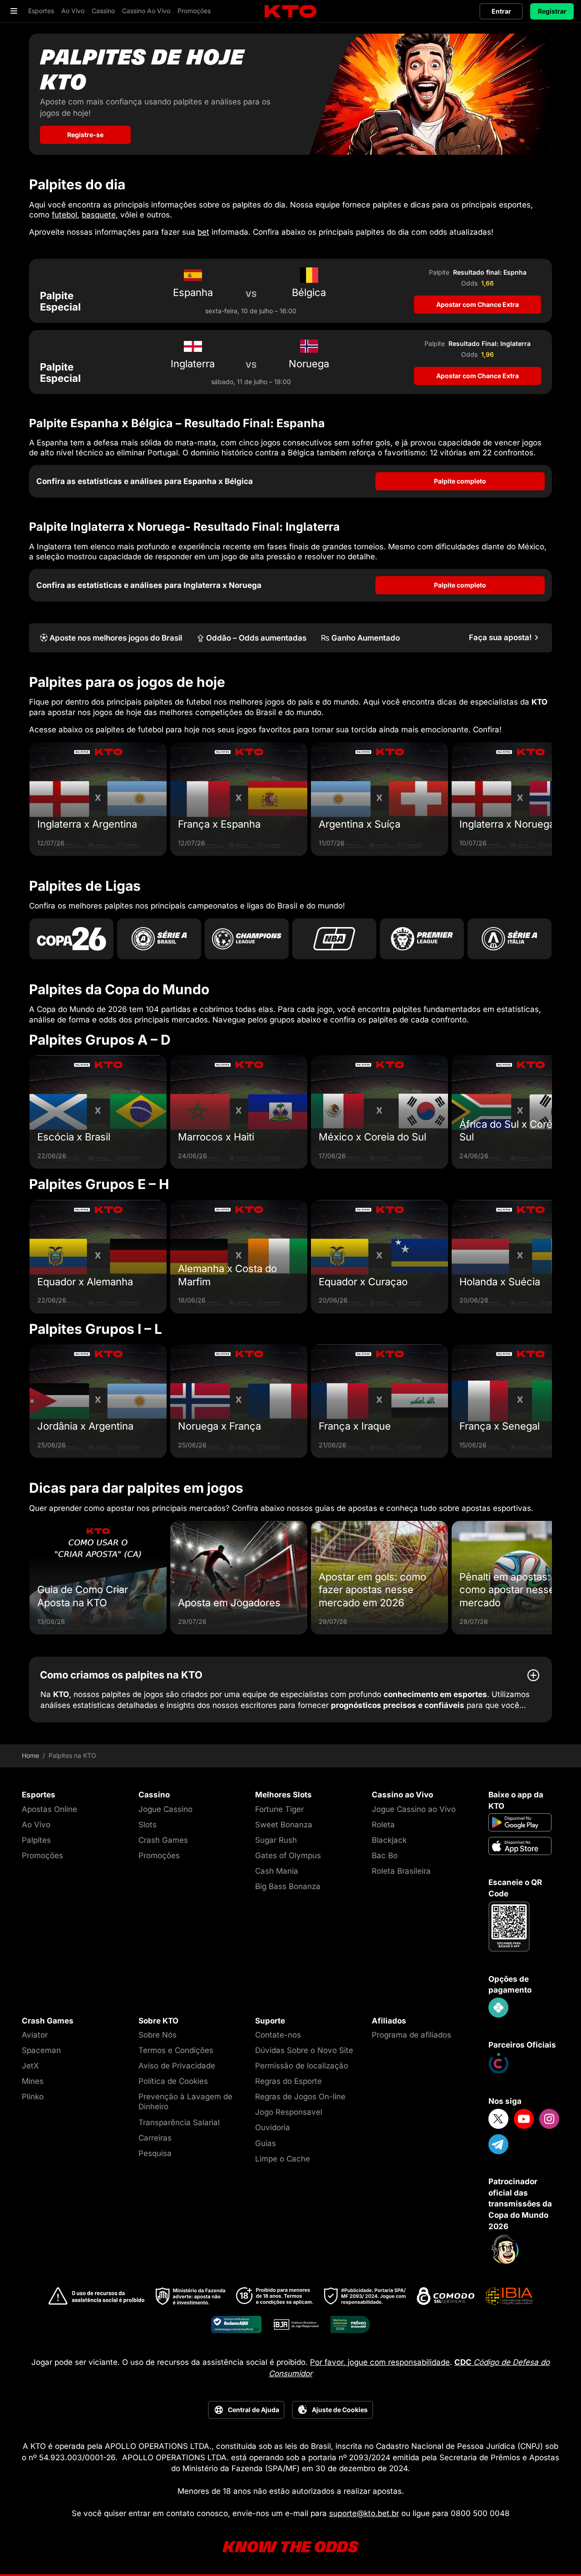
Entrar (501, 11)
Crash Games (163, 1840)
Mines (33, 2081)
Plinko (33, 2097)
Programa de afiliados (411, 2035)
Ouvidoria (273, 2127)
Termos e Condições (176, 2050)
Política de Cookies (173, 2081)
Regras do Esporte (288, 2081)
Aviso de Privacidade (177, 2066)
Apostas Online (49, 1809)
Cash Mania (277, 1871)
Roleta (383, 1825)
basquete (99, 215)
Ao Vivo (36, 1825)
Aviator (35, 2035)
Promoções (42, 1856)
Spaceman (41, 2050)
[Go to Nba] (334, 939)
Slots (148, 1825)
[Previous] (29, 799)
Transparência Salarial (179, 2122)
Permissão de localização (302, 2066)
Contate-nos (278, 2035)
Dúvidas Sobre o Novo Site (304, 2050)
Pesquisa (155, 2153)
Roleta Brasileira (401, 1871)
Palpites (36, 1840)
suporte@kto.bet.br (364, 2513)
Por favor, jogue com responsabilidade (380, 2362)
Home (30, 1756)
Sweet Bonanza (284, 1825)
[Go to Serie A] (510, 939)
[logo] (290, 12)
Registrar (552, 11)
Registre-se (85, 135)
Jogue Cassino (165, 1809)
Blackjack (389, 1840)
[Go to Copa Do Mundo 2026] (71, 939)
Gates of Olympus (288, 1856)
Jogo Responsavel (289, 2112)
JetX (30, 2066)
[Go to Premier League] (422, 939)
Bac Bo (385, 1856)
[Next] (552, 799)
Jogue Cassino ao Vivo (414, 1809)
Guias (266, 2143)
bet (203, 232)
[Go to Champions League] (247, 939)
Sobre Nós (158, 2035)
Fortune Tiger (279, 1809)
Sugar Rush (276, 1840)
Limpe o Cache (283, 2159)
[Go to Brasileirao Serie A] (159, 939)
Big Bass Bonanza (288, 1886)
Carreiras (155, 2138)
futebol (64, 215)
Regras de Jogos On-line (300, 2097)
